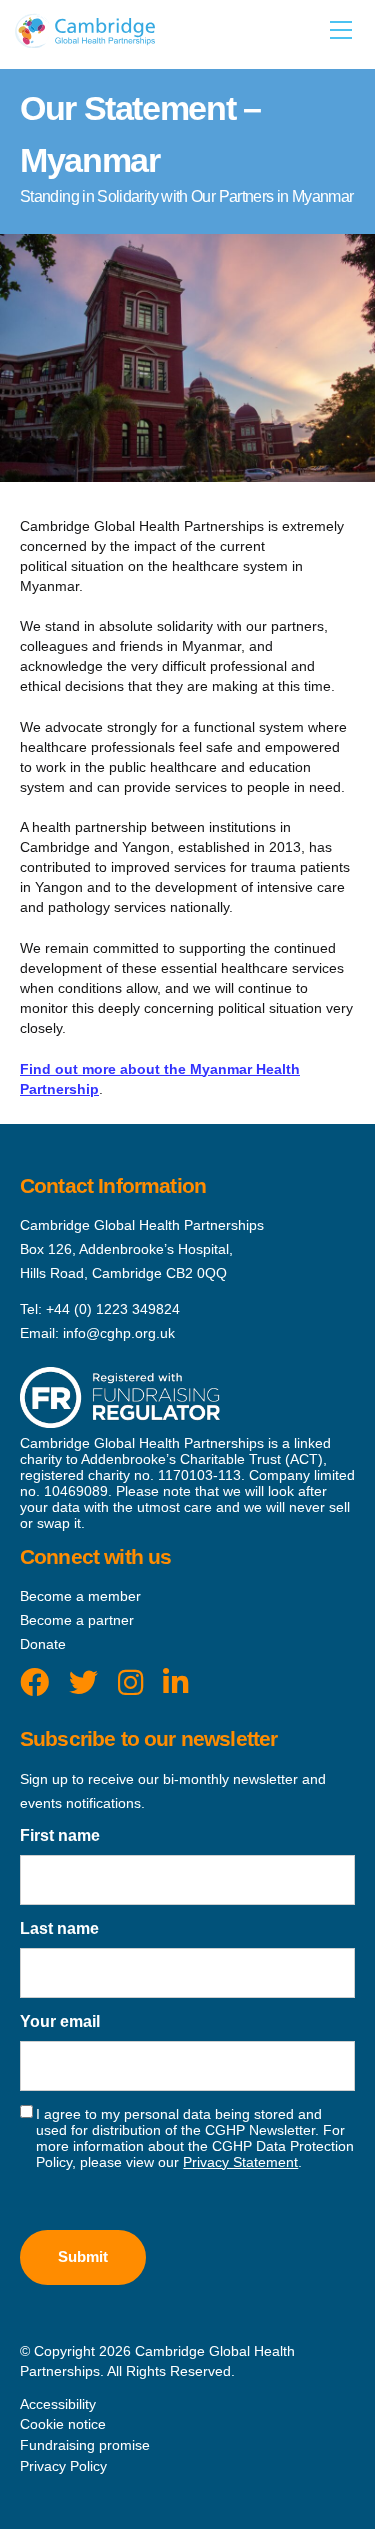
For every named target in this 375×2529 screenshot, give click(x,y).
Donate (43, 1644)
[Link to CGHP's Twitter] (83, 1683)
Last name (59, 1928)
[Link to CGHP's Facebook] (34, 1683)
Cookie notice (63, 2424)
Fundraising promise (85, 2445)
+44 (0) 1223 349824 (113, 1309)
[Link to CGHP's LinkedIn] (175, 1683)
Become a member (80, 1596)
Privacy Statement (240, 2162)
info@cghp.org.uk (119, 1333)
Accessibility (58, 2404)
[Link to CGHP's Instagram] (130, 1683)
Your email (60, 2021)
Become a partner (77, 1620)
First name (60, 1835)
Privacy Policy (63, 2466)
